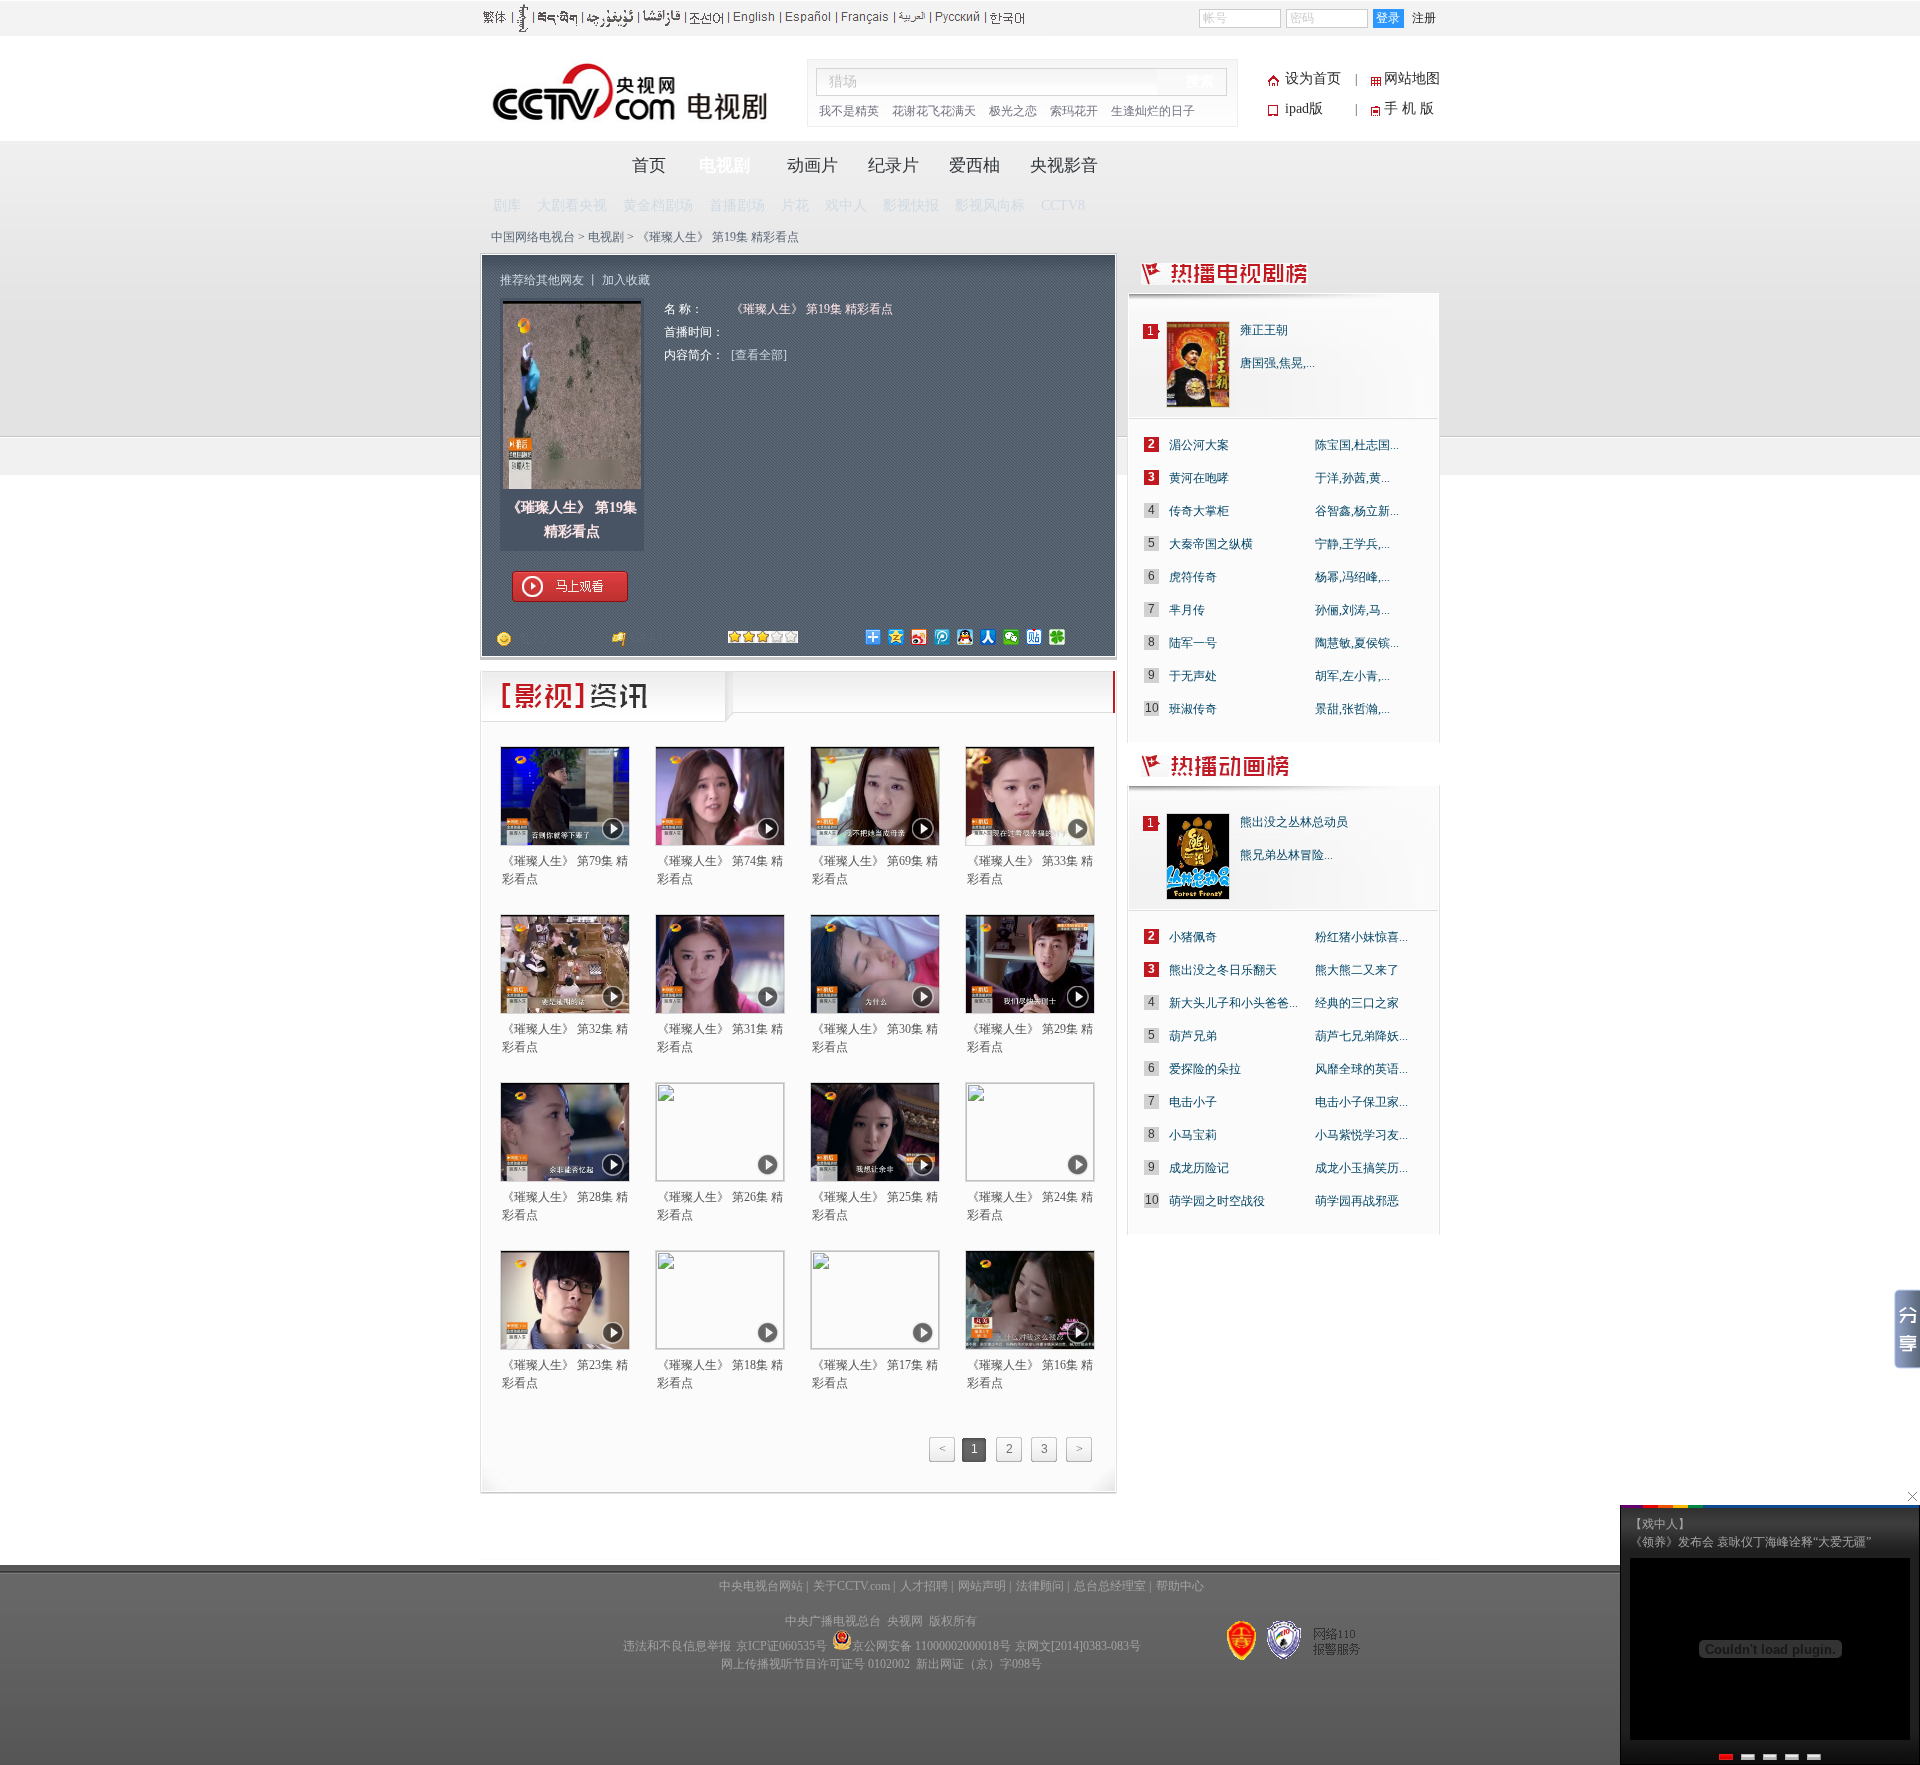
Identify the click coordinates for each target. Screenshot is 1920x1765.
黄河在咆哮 (1199, 478)
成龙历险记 (1199, 1168)
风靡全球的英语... (1361, 1069)
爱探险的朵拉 (1205, 1069)
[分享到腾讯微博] (942, 637)
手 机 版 (1409, 108)
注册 (1424, 18)
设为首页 (1313, 78)
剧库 (507, 205)
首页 (649, 165)
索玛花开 (1074, 111)
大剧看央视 (572, 205)
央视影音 (1064, 165)
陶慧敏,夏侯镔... (1357, 643)
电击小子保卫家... (1361, 1102)
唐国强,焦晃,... (1277, 363)
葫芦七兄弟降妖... (1361, 1036)
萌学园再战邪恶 (1357, 1201)
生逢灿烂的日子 (1153, 111)
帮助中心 (1180, 1586)
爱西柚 (974, 165)
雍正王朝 (1264, 330)
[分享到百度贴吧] (1034, 637)
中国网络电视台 (533, 237)
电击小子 (1193, 1102)
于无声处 (1193, 676)
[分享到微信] (1011, 637)
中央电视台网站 (761, 1586)
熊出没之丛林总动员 (1294, 822)
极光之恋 (1013, 111)
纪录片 (893, 165)
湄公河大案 (1199, 445)
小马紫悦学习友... (1361, 1135)
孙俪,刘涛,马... (1352, 610)
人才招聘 (924, 1586)
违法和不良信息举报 (677, 1646)
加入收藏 (626, 280)
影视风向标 (990, 205)
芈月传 (1187, 610)
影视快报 (911, 205)
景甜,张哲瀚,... (1352, 709)
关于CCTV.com (851, 1586)
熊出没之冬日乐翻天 (1223, 970)
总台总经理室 (1110, 1586)
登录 (1388, 18)
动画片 (812, 165)
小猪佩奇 (1193, 937)
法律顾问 (1040, 1586)
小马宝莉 (1193, 1135)
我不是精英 (849, 111)
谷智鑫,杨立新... (1357, 511)
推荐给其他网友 (542, 280)
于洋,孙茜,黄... (1352, 478)
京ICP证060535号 (781, 1646)
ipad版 (1304, 108)
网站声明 (982, 1586)
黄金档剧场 (658, 205)
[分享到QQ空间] (896, 637)
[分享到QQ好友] (965, 637)
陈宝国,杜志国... (1357, 445)
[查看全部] (759, 355)
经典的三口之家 (1357, 1003)
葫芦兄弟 (1193, 1036)
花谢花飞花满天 (934, 111)
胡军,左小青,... (1352, 676)
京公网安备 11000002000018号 (931, 1646)
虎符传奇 (1193, 577)
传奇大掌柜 (1199, 511)
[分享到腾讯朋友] (1057, 637)
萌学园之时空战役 (1217, 1201)
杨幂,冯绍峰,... (1352, 577)
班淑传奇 (1193, 709)
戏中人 (846, 205)
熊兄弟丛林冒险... (1286, 855)
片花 (795, 205)
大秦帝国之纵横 (1211, 544)
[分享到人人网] (988, 637)
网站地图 (1412, 78)
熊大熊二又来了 (1357, 970)
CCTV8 (1063, 205)
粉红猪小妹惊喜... (1361, 937)
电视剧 (724, 165)
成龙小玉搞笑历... (1361, 1168)
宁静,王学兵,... (1352, 544)
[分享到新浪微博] (919, 637)
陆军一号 (1193, 643)
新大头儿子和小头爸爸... (1233, 1003)
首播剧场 (737, 205)
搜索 (1200, 81)
